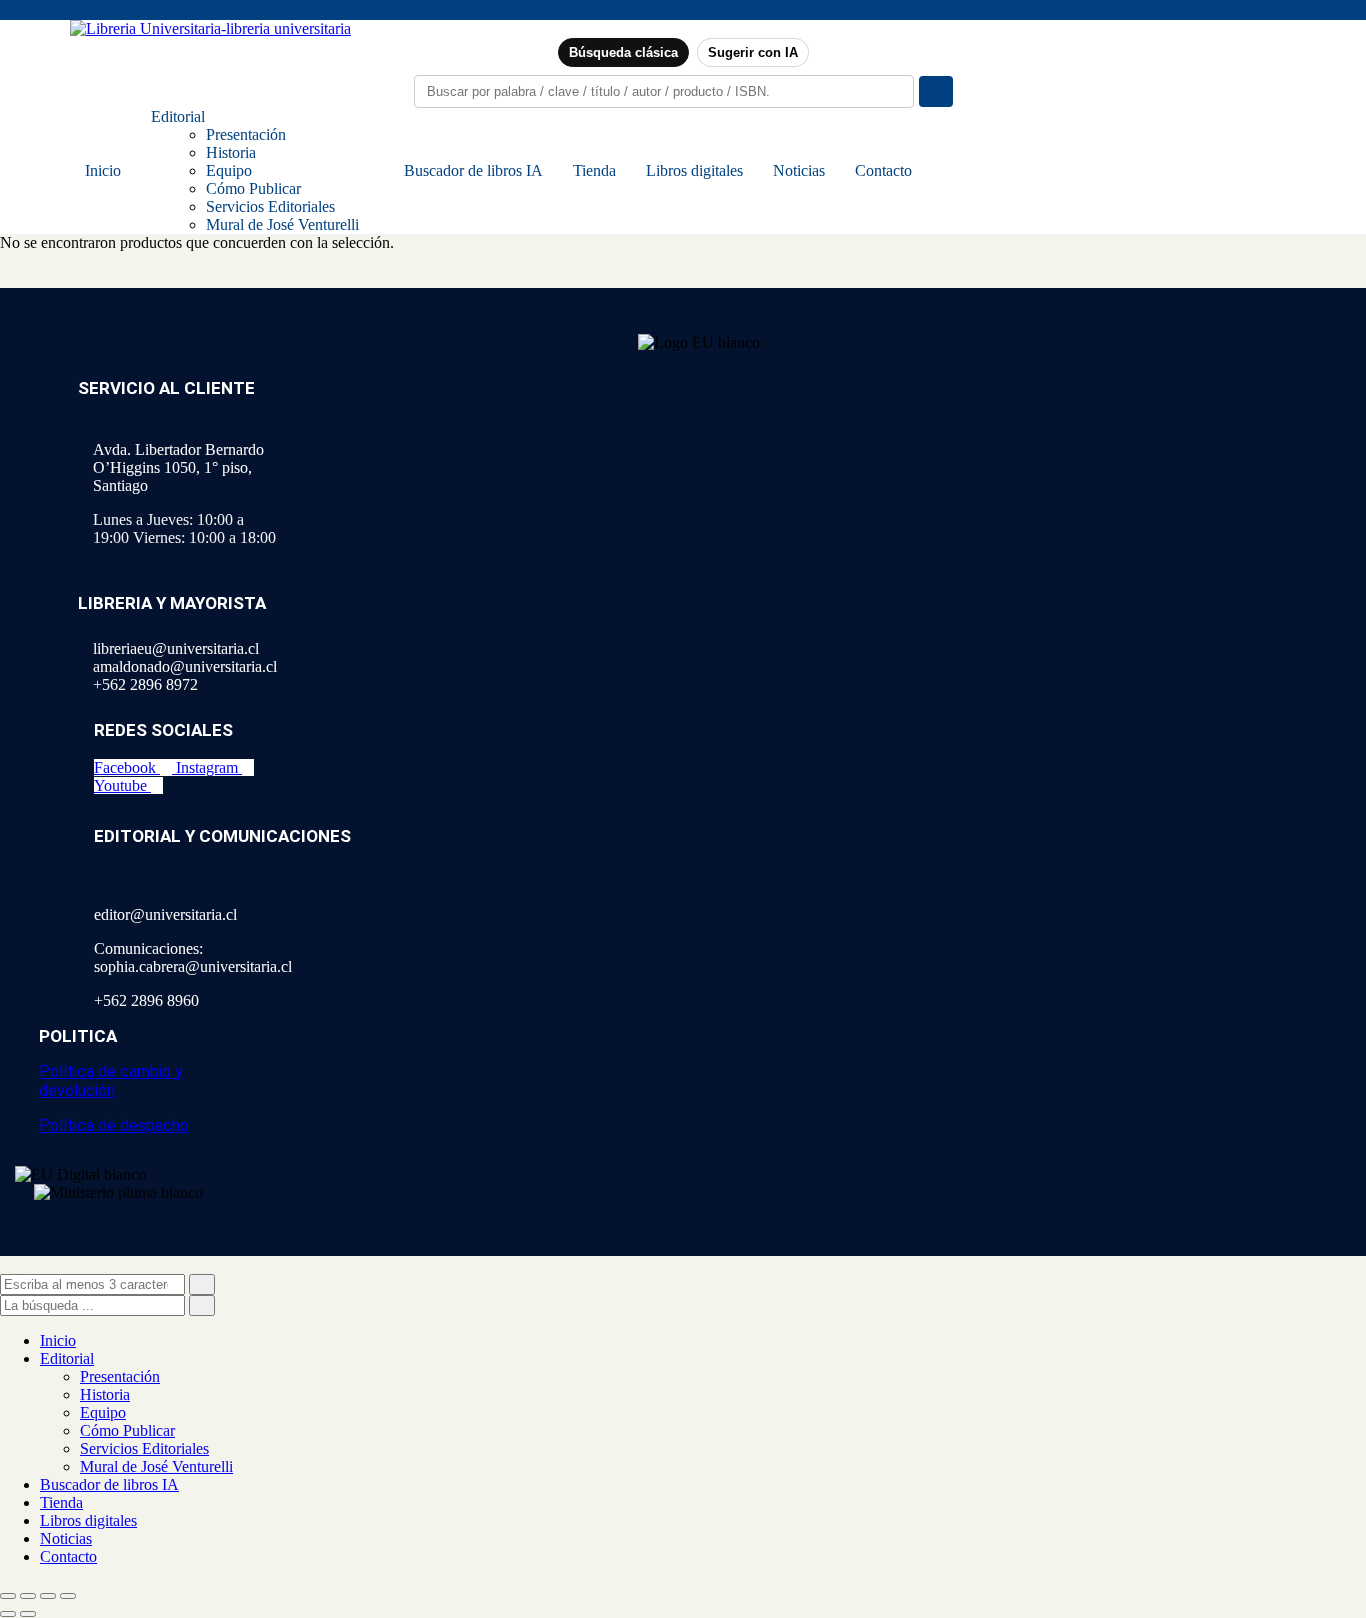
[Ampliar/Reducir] (8, 1596)
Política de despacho (114, 1125)
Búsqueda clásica (623, 52)
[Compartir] (48, 1596)
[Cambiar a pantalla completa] (28, 1596)
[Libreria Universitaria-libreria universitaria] (210, 28)
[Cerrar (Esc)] (68, 1596)
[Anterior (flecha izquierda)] (8, 1614)
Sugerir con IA (753, 52)
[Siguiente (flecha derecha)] (28, 1614)
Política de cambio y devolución (111, 1081)
